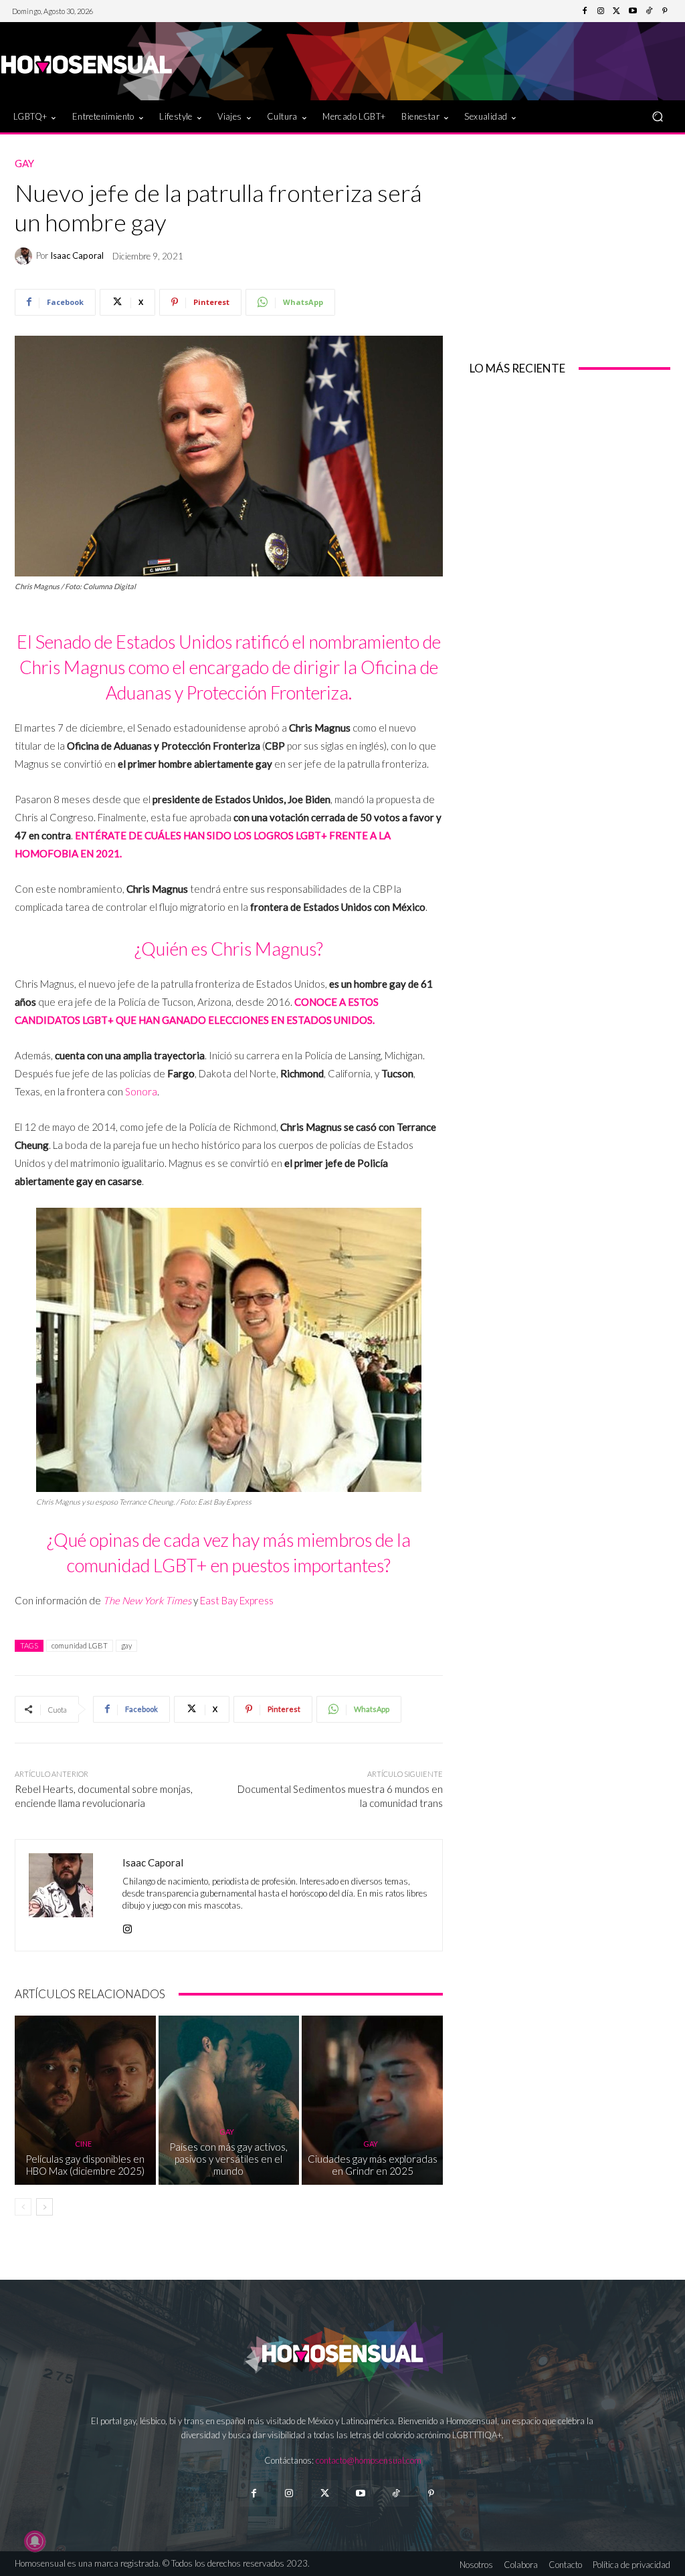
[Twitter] (617, 11)
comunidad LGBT (80, 1645)
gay (126, 1645)
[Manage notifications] (35, 2541)
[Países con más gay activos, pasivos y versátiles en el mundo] (229, 2100)
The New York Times (147, 1600)
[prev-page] (23, 2207)
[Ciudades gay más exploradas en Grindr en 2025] (372, 2100)
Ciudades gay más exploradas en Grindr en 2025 (373, 2165)
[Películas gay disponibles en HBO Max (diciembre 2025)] (85, 2100)
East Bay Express (237, 1600)
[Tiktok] (396, 2493)
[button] (657, 117)
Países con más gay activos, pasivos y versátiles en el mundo (228, 2159)
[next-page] (44, 2207)
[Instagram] (601, 11)
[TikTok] (649, 11)
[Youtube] (633, 11)
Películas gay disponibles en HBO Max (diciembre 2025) (85, 2165)
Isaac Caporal (77, 256)
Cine (83, 2144)
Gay (24, 164)
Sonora (141, 1091)
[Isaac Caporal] (25, 256)
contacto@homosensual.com (369, 2460)
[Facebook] (585, 11)
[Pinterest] (665, 11)
